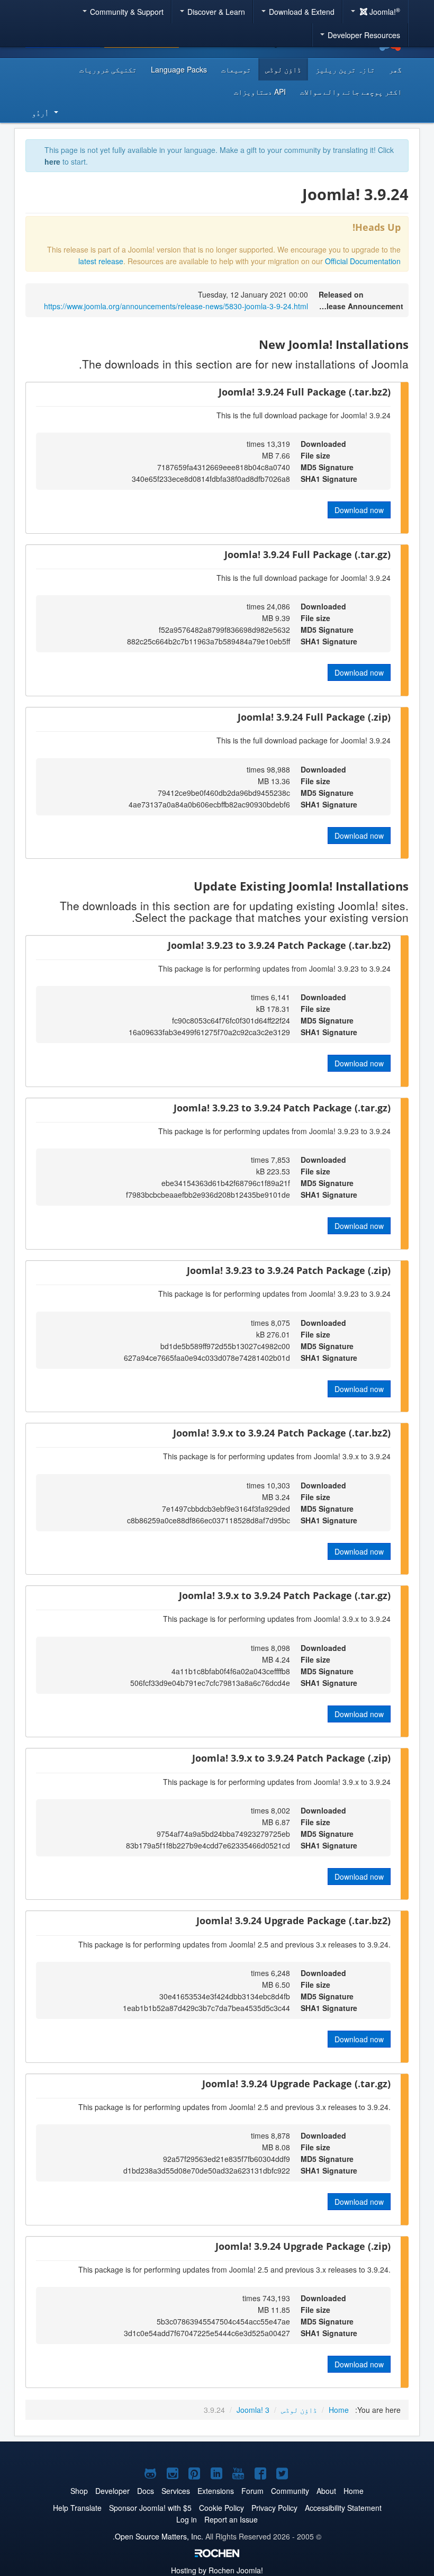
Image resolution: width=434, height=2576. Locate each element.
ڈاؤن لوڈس (283, 69)
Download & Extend (301, 12)
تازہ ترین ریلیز (345, 69)
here (52, 161)
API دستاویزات (260, 92)
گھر (395, 69)
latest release (101, 261)
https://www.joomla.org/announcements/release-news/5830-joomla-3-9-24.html (176, 306)
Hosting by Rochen (217, 2570)
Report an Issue (231, 2519)
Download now (359, 510)
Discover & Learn (215, 12)
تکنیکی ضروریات (108, 69)
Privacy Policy (274, 2508)
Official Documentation (363, 261)
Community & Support (126, 12)
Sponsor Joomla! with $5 (150, 2508)
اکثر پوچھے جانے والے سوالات (351, 92)
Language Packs (179, 69)
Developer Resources (363, 35)
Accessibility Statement (343, 2508)
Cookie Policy (221, 2508)
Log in (187, 2519)
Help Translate (77, 2508)
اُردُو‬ (40, 113)
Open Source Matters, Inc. (159, 2536)
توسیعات (236, 69)
